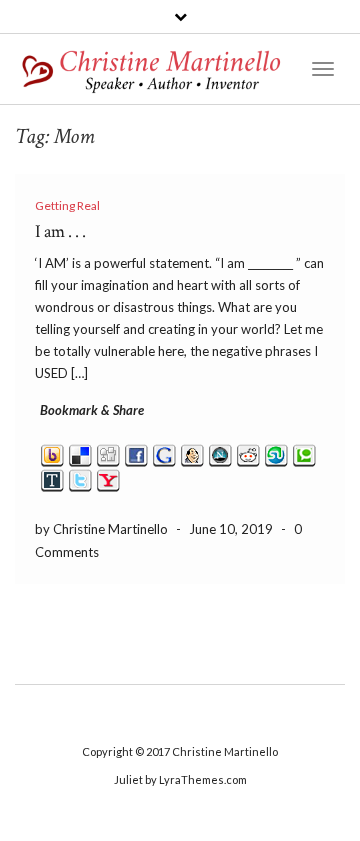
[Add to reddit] (248, 454)
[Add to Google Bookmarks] (164, 454)
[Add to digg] (108, 454)
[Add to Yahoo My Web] (108, 479)
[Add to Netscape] (220, 454)
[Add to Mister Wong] (192, 454)
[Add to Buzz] (52, 454)
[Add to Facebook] (136, 454)
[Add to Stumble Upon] (276, 454)
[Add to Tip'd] (52, 479)
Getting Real (67, 205)
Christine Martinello (225, 751)
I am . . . (60, 231)
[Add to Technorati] (304, 454)
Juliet (128, 779)
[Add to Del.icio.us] (80, 454)
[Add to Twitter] (80, 479)
